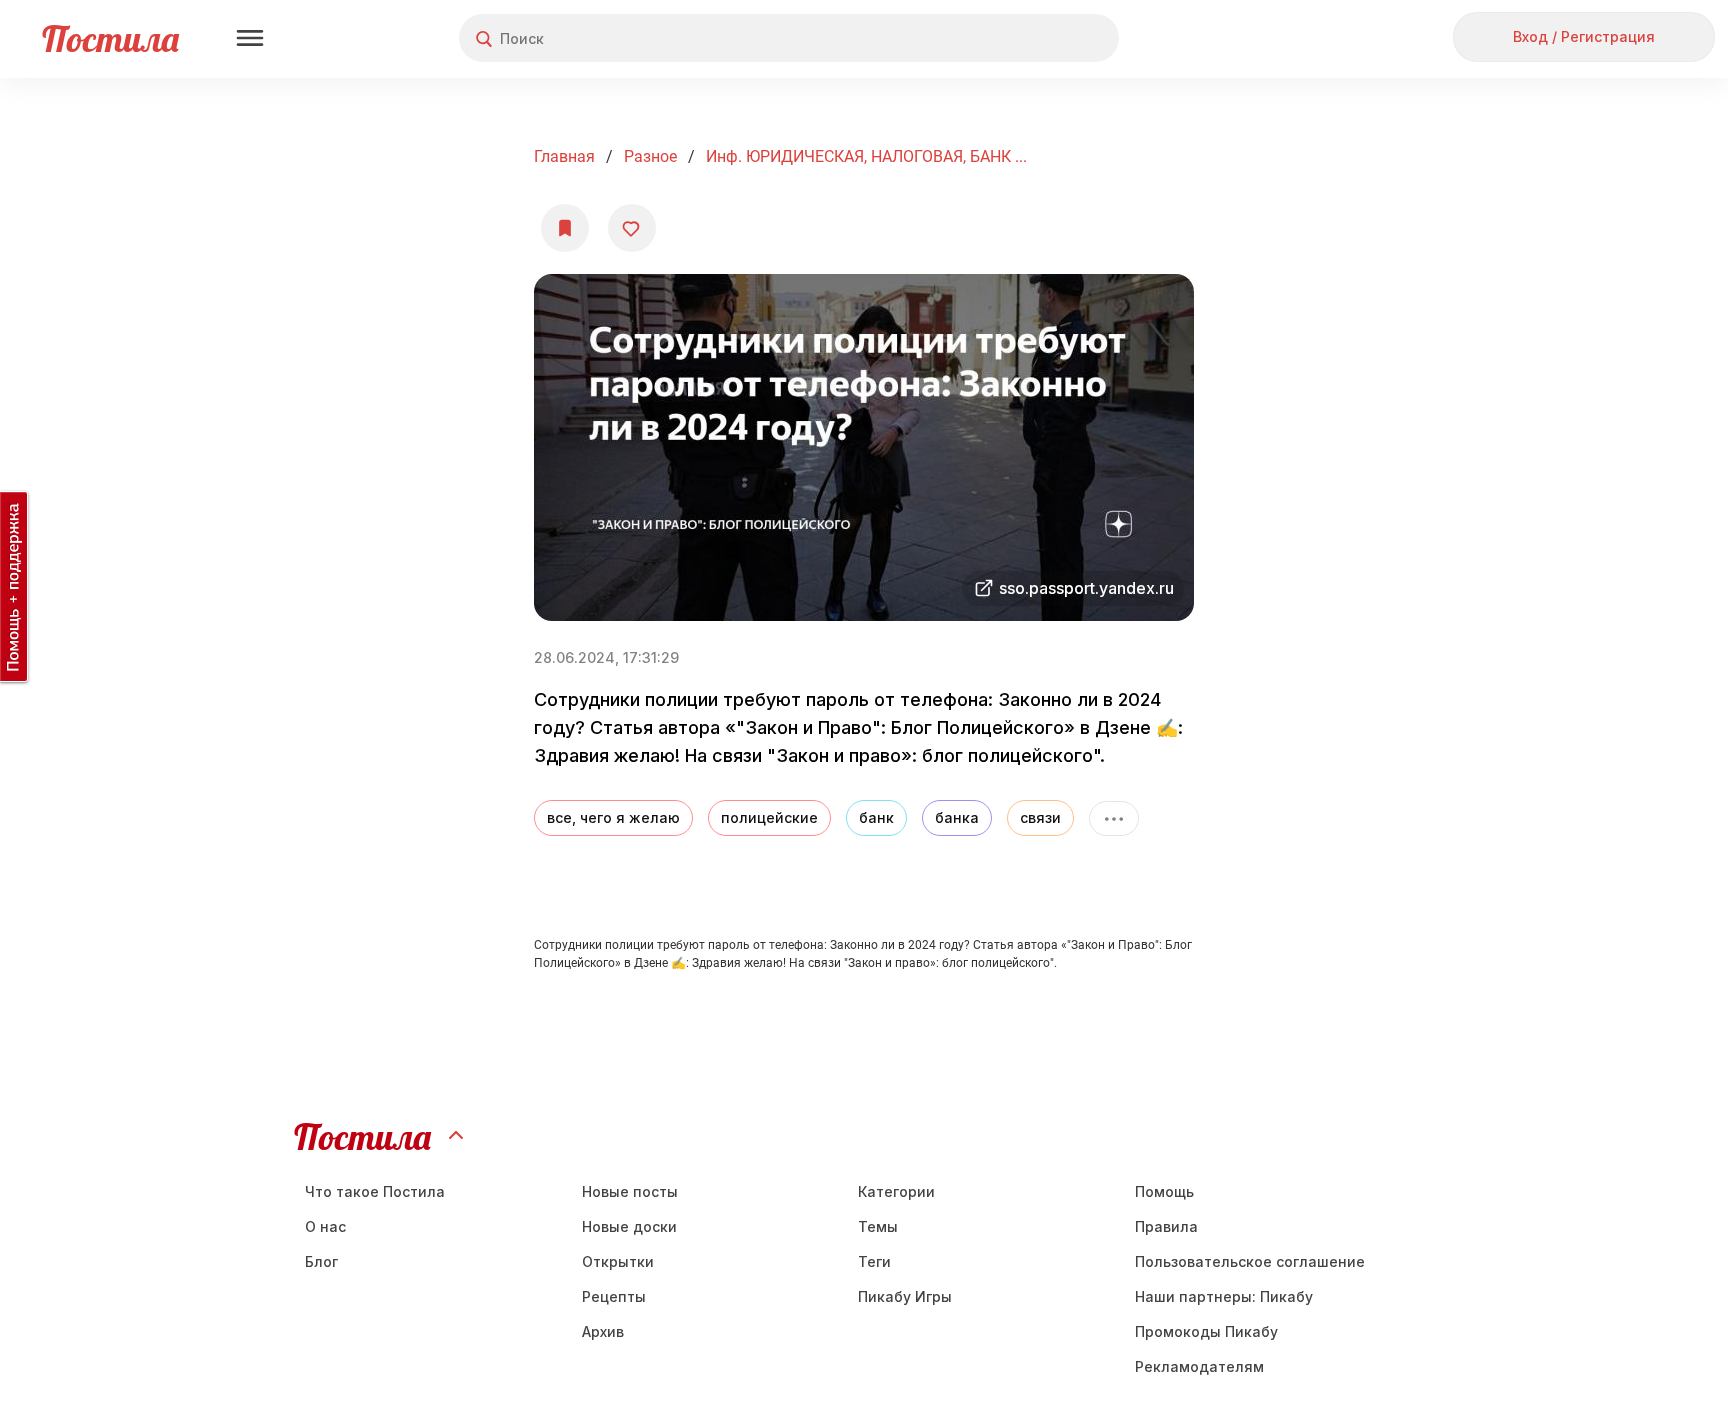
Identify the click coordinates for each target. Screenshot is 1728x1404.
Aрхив (603, 1331)
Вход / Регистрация (1584, 36)
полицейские (769, 817)
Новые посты (630, 1191)
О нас (325, 1226)
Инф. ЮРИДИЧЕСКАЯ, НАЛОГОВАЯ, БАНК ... (866, 156)
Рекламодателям (1199, 1366)
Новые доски (629, 1226)
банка (957, 817)
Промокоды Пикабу (1206, 1331)
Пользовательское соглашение (1250, 1261)
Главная (564, 156)
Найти (1028, 38)
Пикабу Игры (905, 1296)
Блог (321, 1261)
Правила (1166, 1226)
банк (876, 817)
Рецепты (614, 1296)
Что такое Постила (375, 1191)
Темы (878, 1226)
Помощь (1164, 1191)
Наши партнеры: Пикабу (1224, 1296)
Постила (110, 38)
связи (1040, 817)
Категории (896, 1191)
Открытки (618, 1261)
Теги (874, 1261)
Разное (650, 156)
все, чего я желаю (613, 817)
